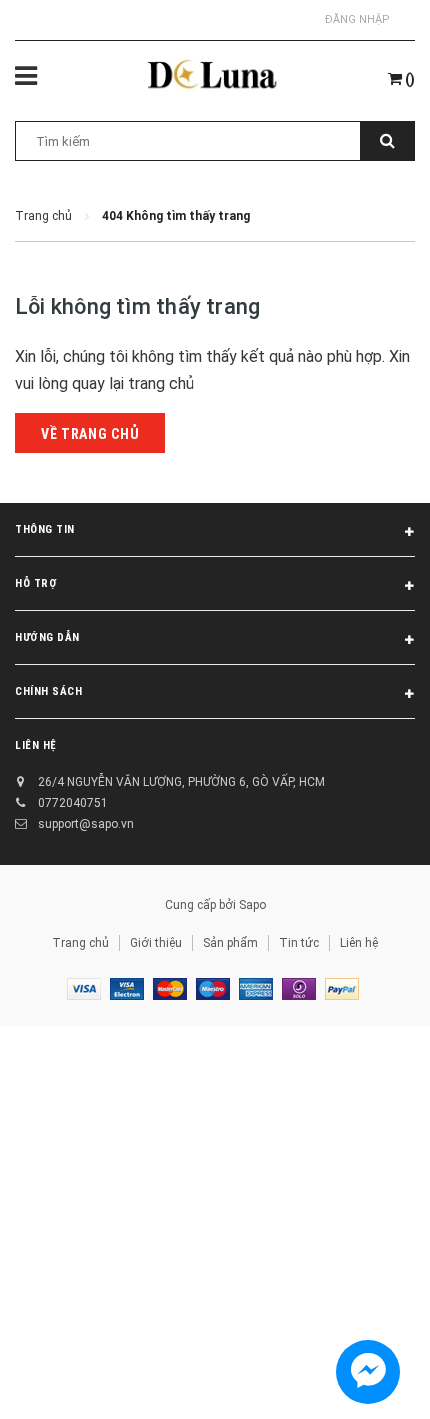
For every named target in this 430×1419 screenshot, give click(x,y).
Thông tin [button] (45, 529)
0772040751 (73, 803)
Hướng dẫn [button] (47, 637)
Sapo (252, 905)
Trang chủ (80, 943)
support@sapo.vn (86, 824)
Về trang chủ (90, 434)
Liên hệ (359, 943)
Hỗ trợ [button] (36, 583)
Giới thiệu (156, 943)
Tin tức (299, 943)
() (408, 79)
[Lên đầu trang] (363, 1379)
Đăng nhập (357, 19)
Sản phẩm (230, 943)
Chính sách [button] (49, 691)
